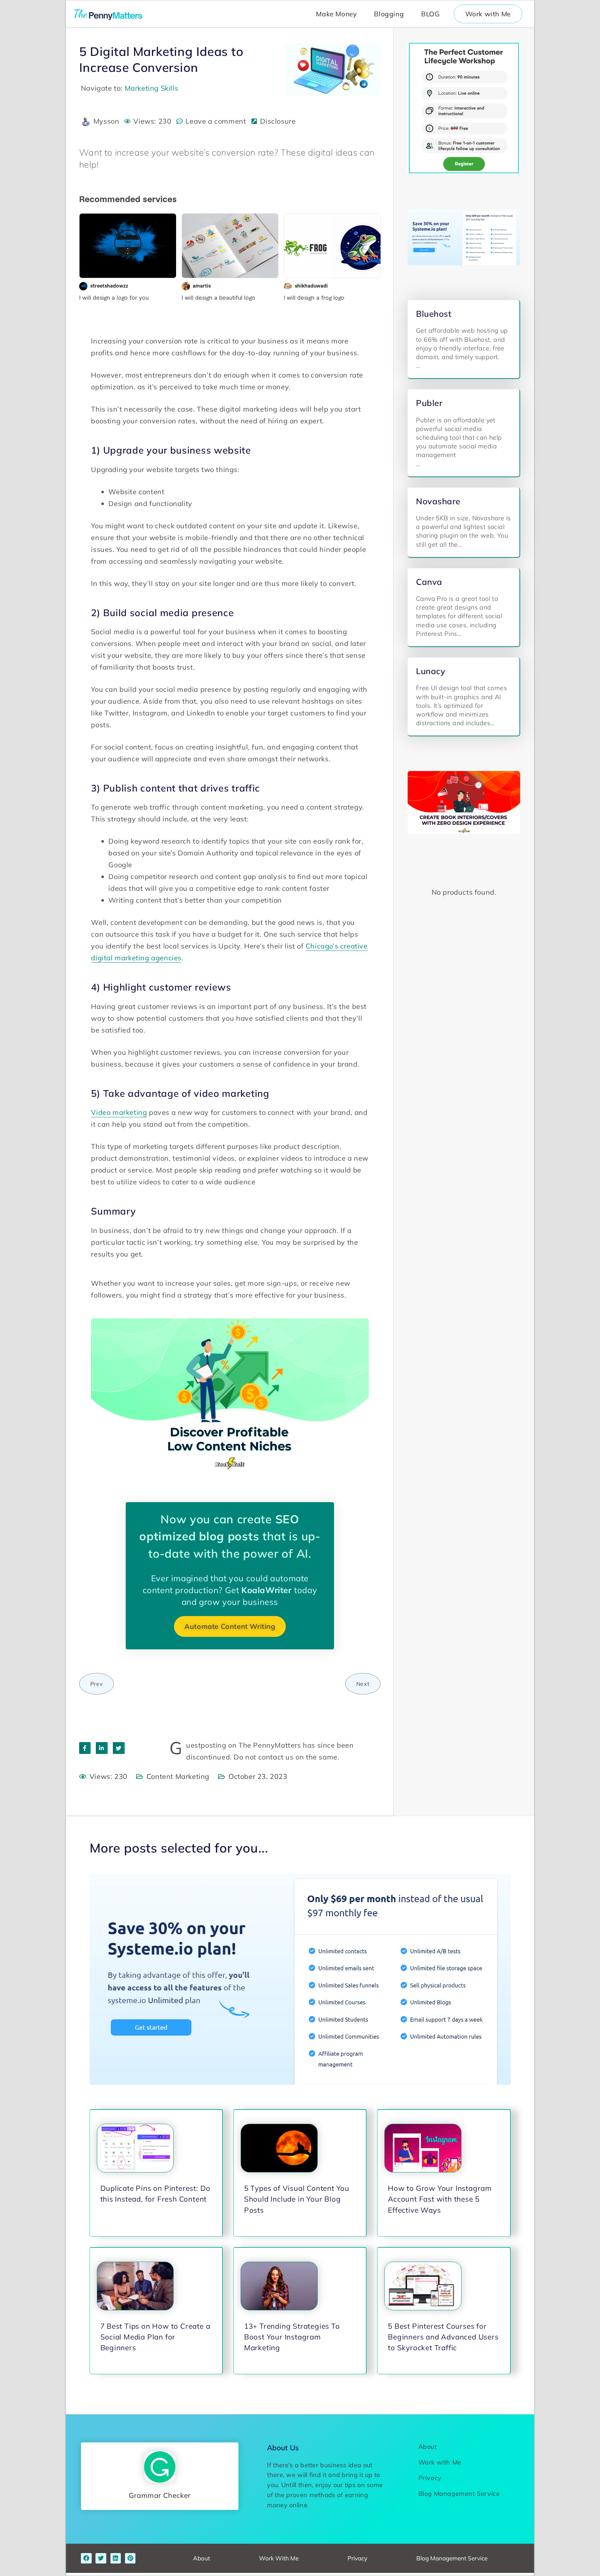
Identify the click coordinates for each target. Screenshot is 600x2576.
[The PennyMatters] (109, 14)
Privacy (430, 2478)
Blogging (389, 14)
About (428, 2447)
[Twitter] (101, 2558)
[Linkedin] (116, 2558)
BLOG (430, 14)
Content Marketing (178, 1776)
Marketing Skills (152, 88)
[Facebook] (86, 2558)
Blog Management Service (459, 2494)
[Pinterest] (130, 2558)
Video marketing (119, 1112)
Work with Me (488, 14)
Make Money (336, 14)
